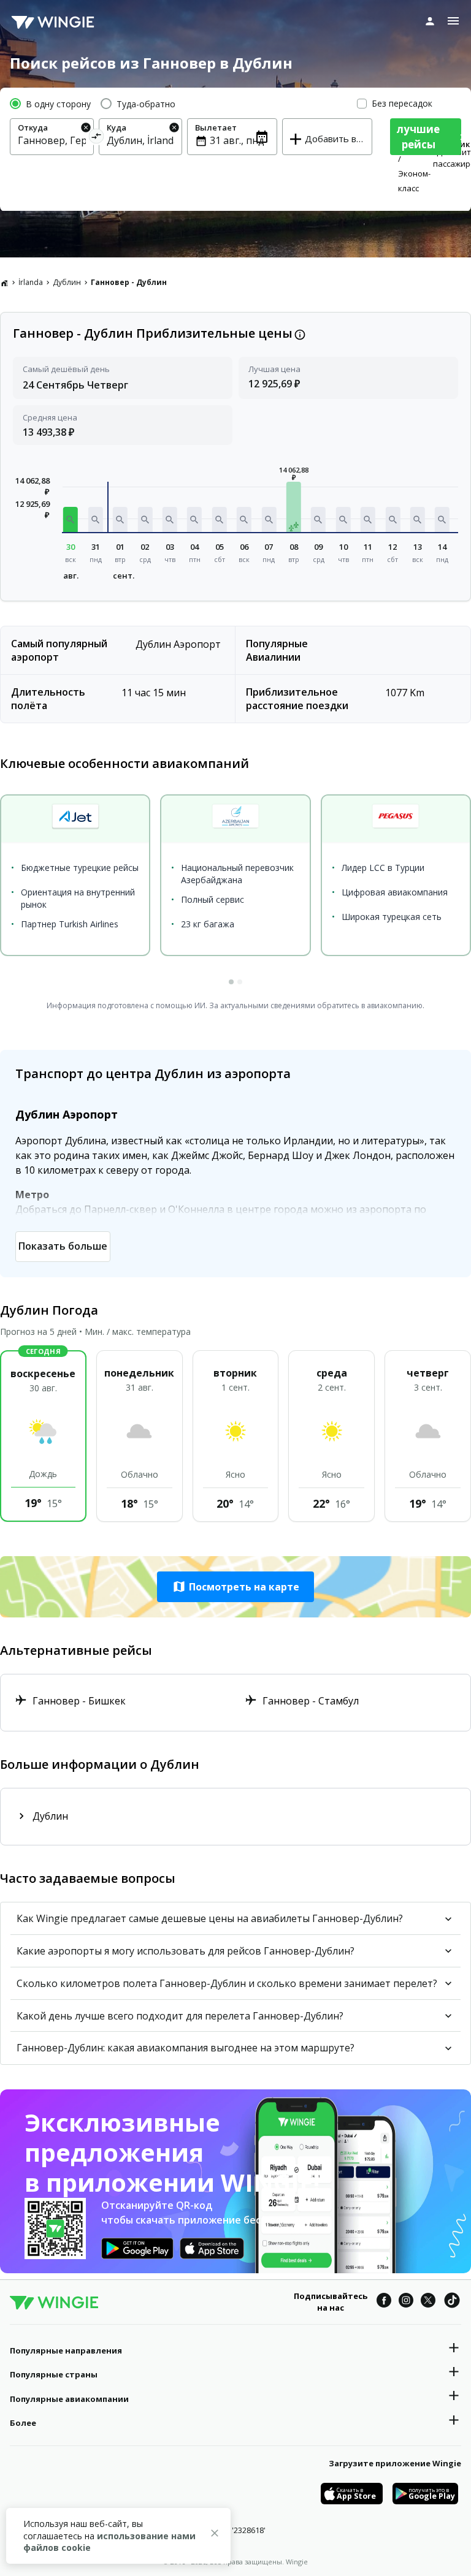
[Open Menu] (453, 21)
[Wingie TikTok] (452, 2302)
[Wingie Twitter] (428, 2302)
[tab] (231, 982)
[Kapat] (215, 2535)
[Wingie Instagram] (406, 2302)
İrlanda (31, 282)
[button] (71, 519)
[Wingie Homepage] (53, 21)
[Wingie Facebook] (384, 2302)
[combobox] (52, 140)
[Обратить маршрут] (96, 138)
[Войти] (430, 21)
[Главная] (4, 283)
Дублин (67, 282)
